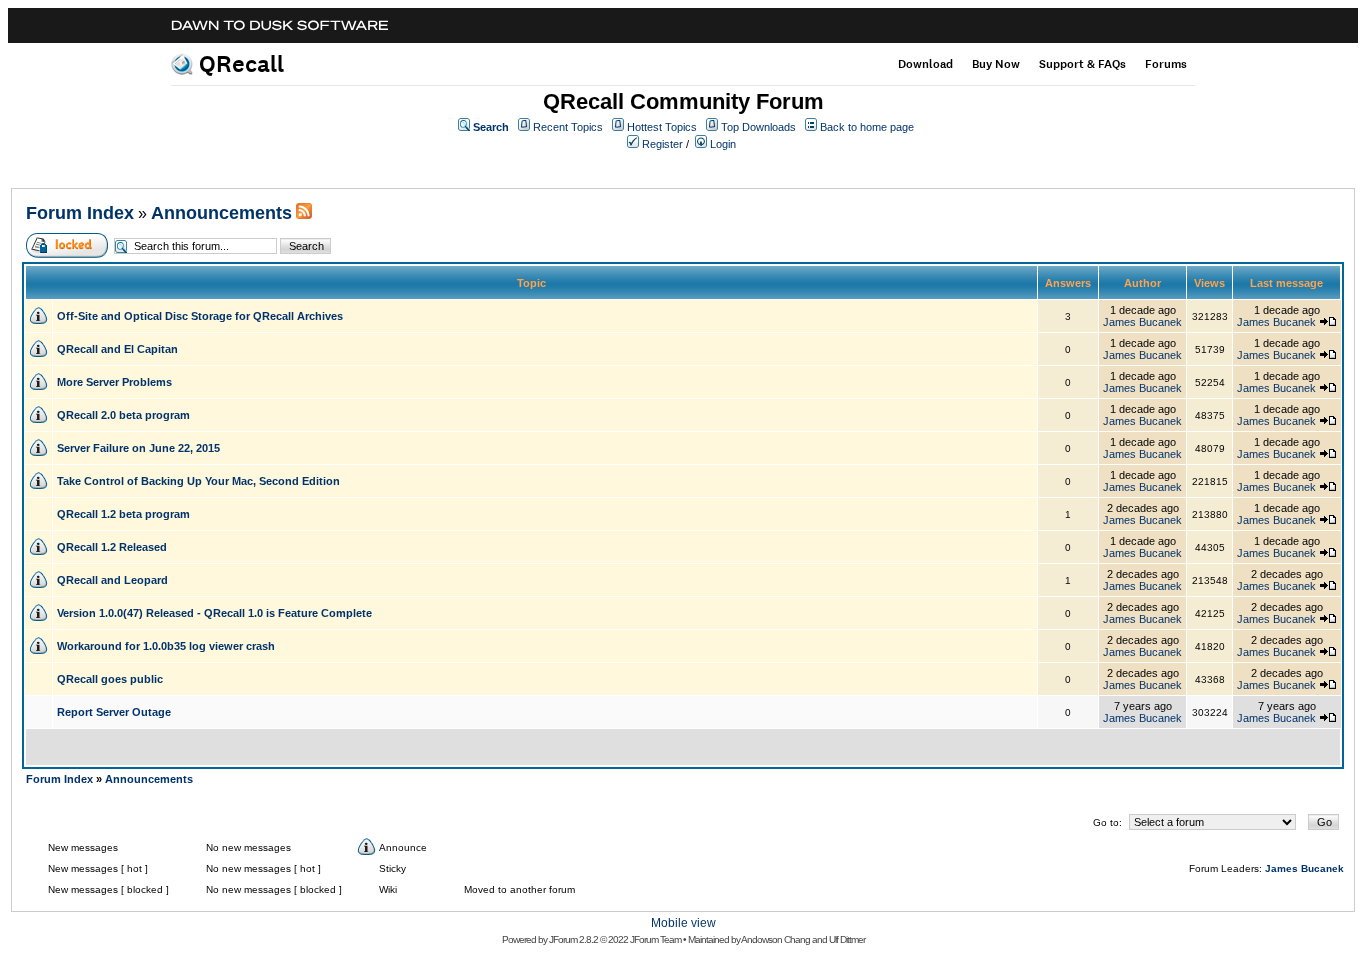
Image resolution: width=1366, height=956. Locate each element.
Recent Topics (568, 127)
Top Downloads (758, 127)
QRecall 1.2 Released (112, 547)
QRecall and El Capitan (117, 349)
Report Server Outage (114, 712)
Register (662, 144)
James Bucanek (1142, 322)
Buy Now (996, 64)
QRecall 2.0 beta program (123, 415)
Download (925, 64)
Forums (1166, 64)
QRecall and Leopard (112, 580)
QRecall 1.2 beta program (123, 514)
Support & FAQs (1082, 64)
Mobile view (683, 923)
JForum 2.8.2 (573, 939)
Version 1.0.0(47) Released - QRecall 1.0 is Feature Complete (214, 613)
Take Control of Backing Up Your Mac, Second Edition (198, 481)
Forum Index (80, 213)
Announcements (221, 213)
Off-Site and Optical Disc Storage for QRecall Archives (200, 316)
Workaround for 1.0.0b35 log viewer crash (166, 646)
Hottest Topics (662, 127)
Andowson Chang (775, 939)
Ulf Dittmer (847, 939)
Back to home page (867, 127)
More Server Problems (114, 382)
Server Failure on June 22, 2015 (138, 448)
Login (723, 144)
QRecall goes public (110, 679)
